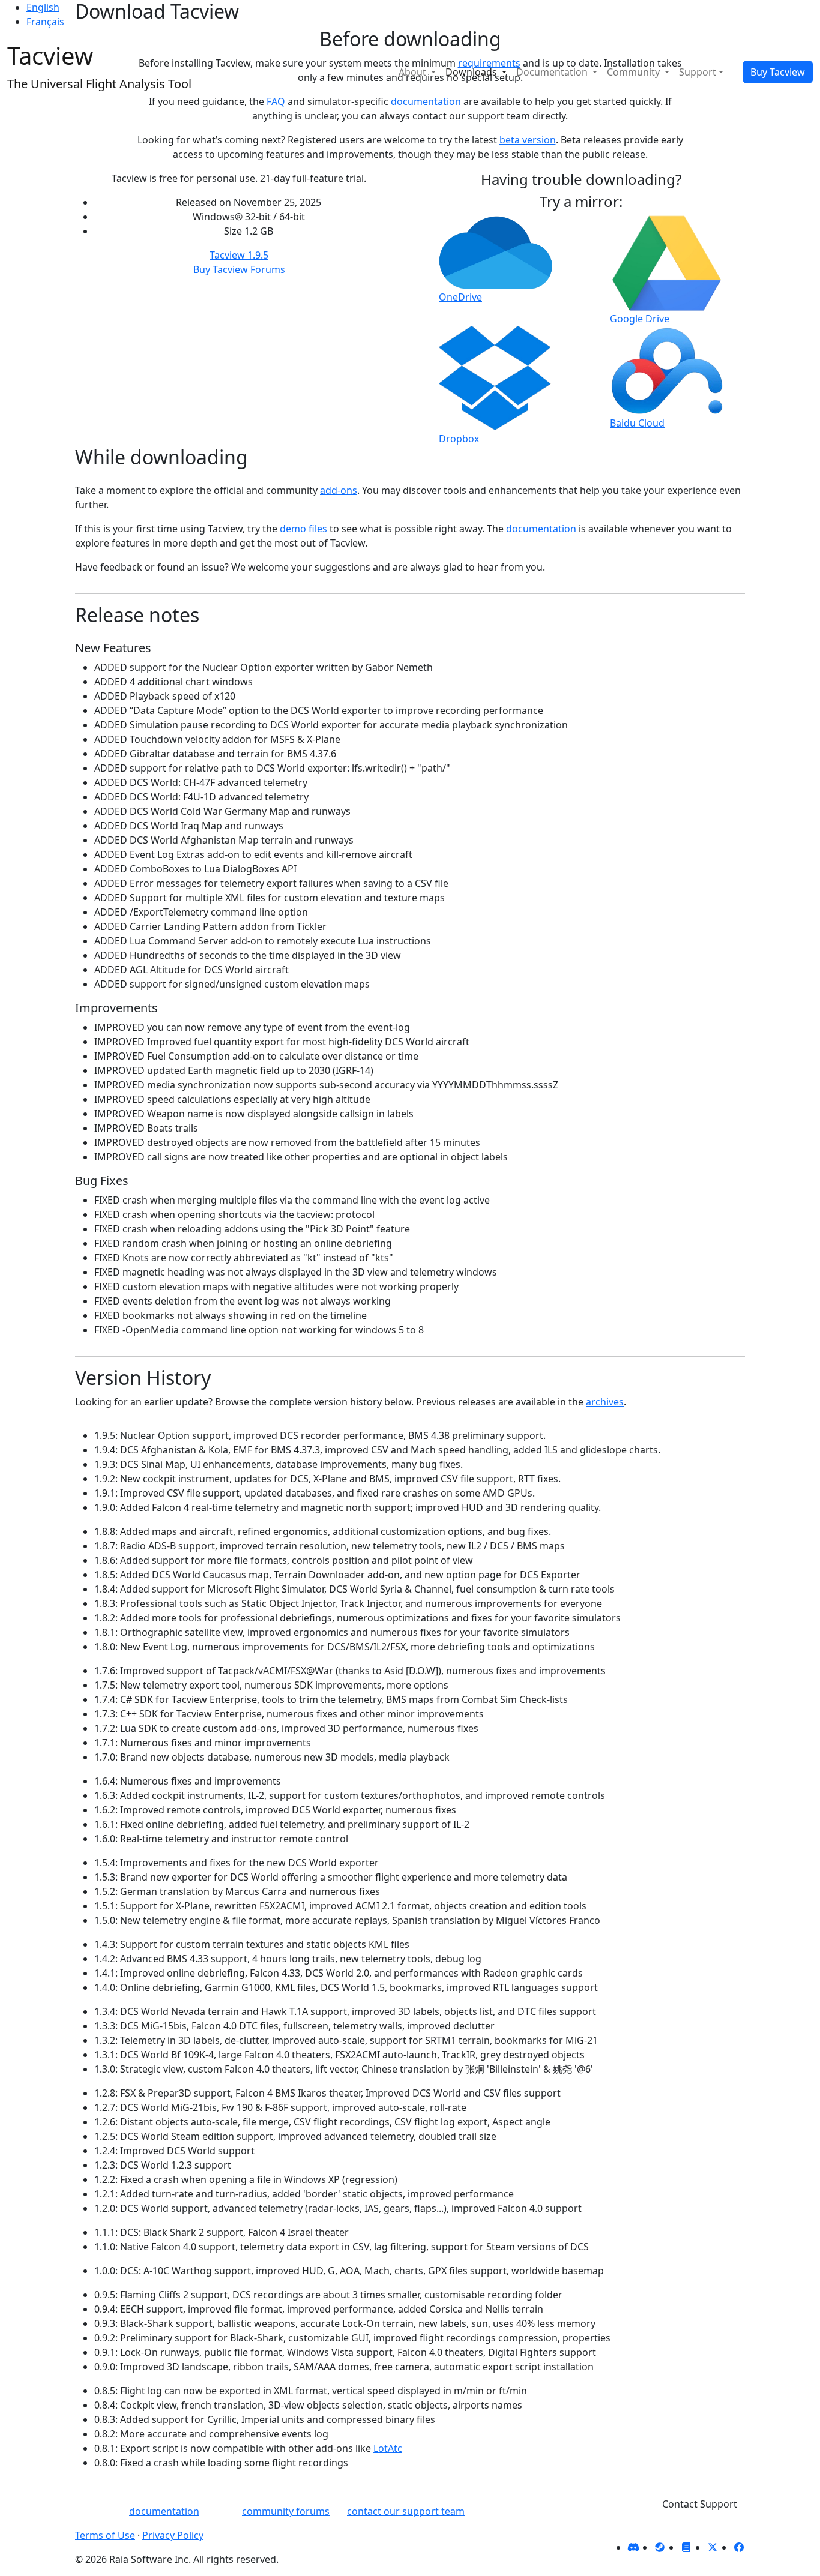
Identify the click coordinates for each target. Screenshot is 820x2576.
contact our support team (406, 2511)
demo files (303, 529)
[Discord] (633, 2547)
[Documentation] (686, 2547)
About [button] (414, 72)
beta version (528, 140)
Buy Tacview (778, 72)
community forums (286, 2511)
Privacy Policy (173, 2535)
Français (45, 22)
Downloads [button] (472, 72)
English (43, 7)
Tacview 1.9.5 (239, 255)
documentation (541, 529)
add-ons (339, 490)
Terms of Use (105, 2535)
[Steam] (660, 2547)
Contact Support (700, 2504)
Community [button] (635, 72)
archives (605, 1402)
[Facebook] (739, 2547)
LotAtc (388, 2448)
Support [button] (698, 72)
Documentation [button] (553, 72)
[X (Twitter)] (713, 2547)
